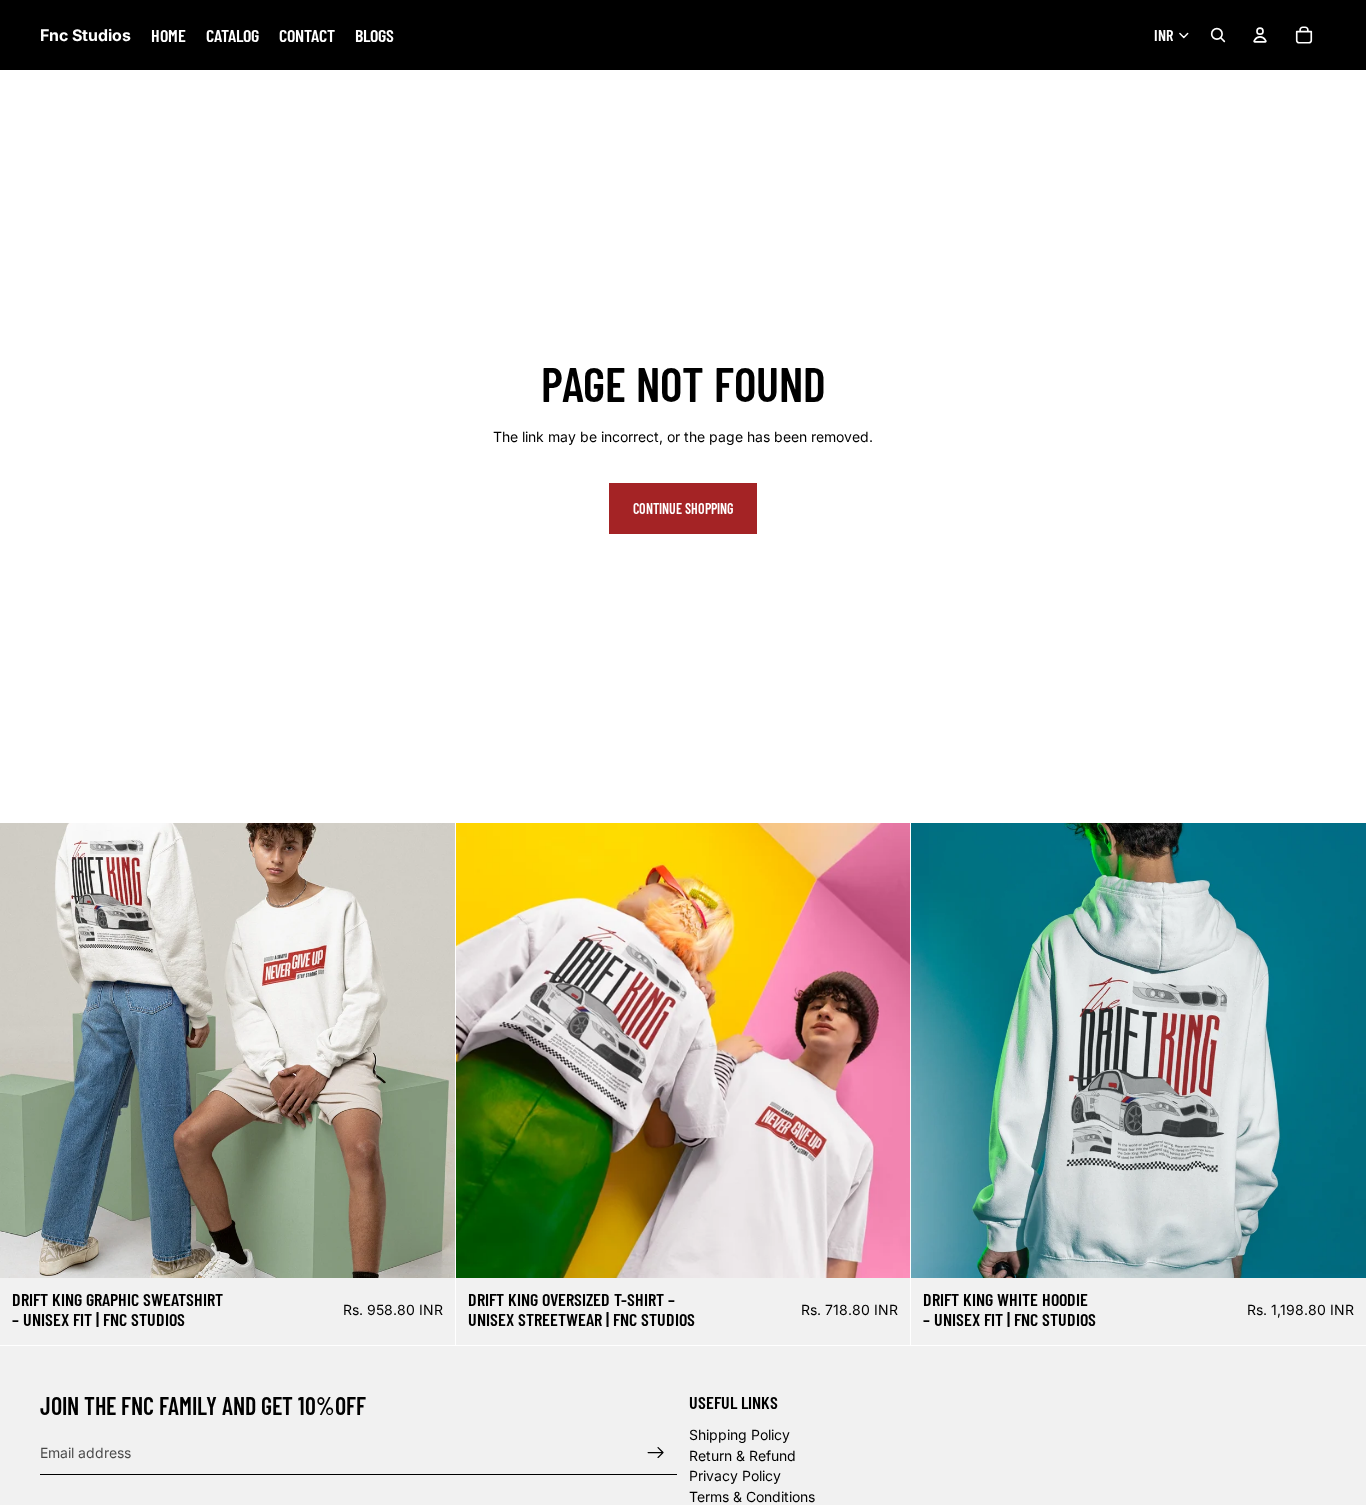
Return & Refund (742, 1455)
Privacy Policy (735, 1476)
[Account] (1260, 35)
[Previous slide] (486, 1050)
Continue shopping (683, 508)
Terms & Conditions (752, 1496)
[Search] (1218, 35)
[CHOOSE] (424, 1247)
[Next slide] (880, 1050)
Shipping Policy (739, 1435)
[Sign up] (656, 1453)
